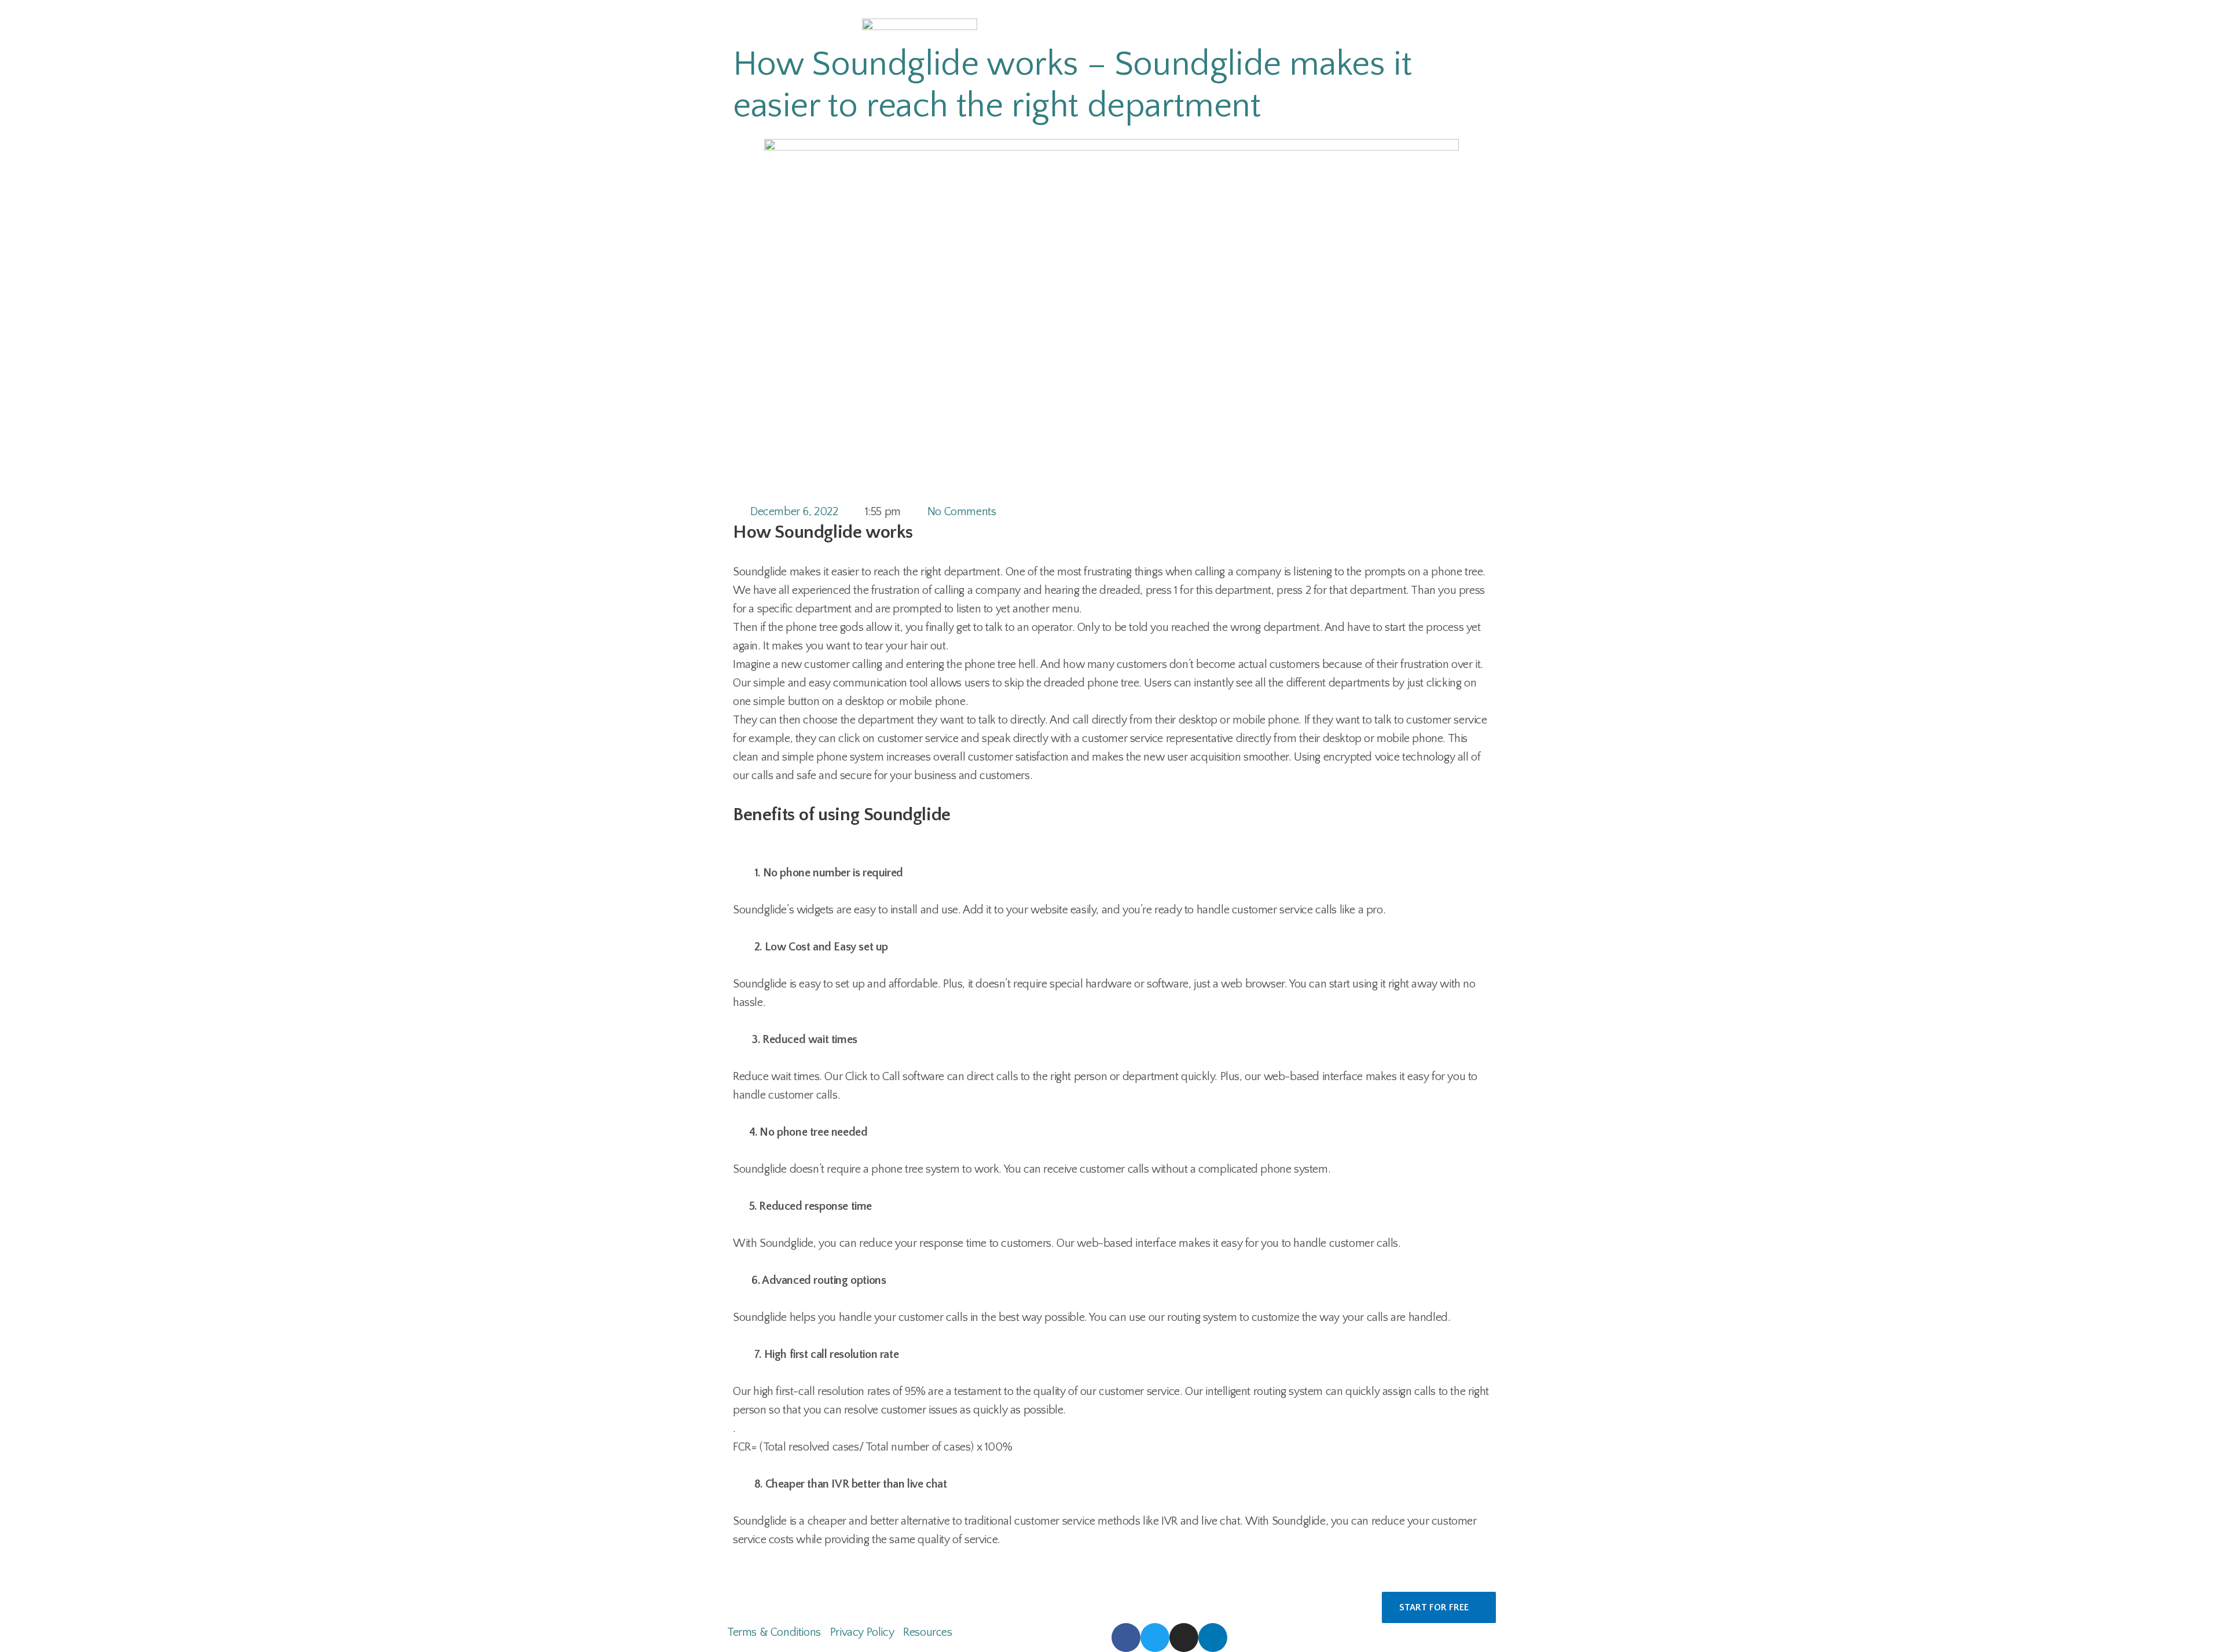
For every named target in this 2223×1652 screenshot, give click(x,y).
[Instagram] (1184, 1638)
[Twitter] (1155, 1638)
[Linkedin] (1213, 1638)
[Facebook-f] (1126, 1638)
